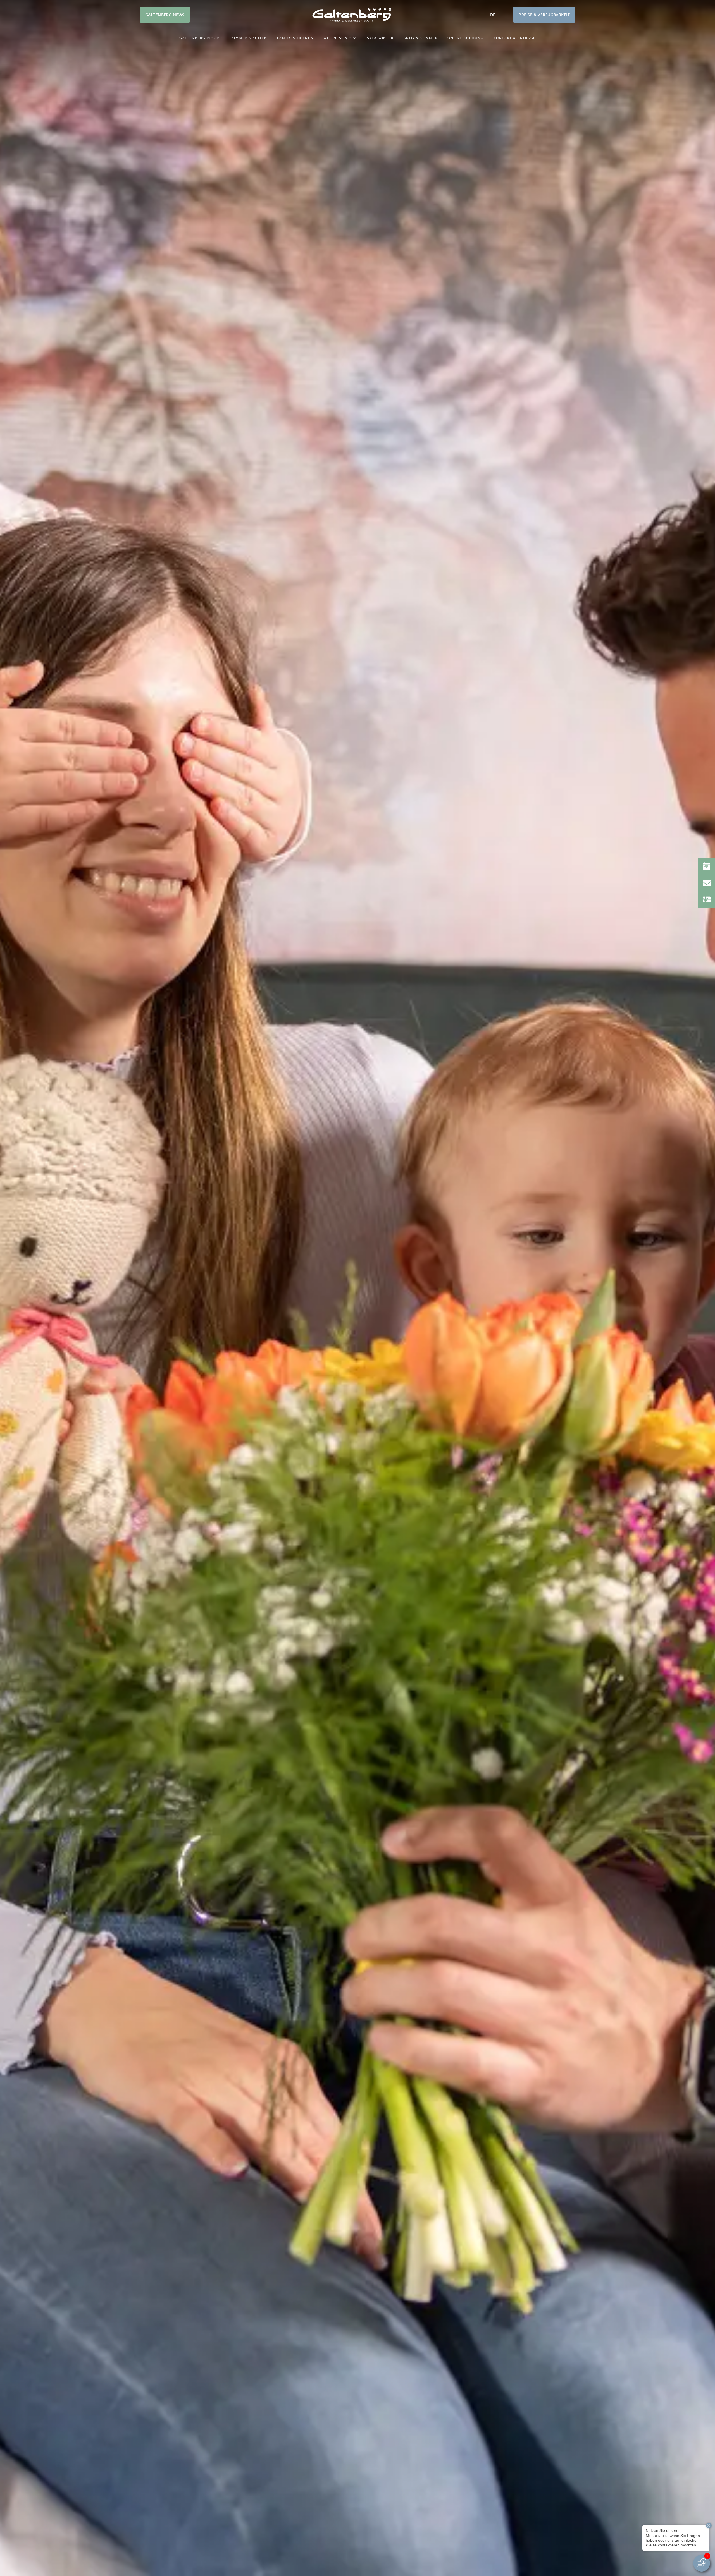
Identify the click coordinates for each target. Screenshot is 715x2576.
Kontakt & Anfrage (515, 38)
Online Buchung (465, 38)
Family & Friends (295, 38)
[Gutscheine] (707, 900)
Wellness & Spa (340, 38)
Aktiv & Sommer (420, 38)
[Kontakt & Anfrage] (707, 883)
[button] (495, 15)
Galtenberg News (165, 15)
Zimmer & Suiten (249, 38)
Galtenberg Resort (200, 38)
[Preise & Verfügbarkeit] (707, 866)
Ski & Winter (380, 38)
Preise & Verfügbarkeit (544, 15)
